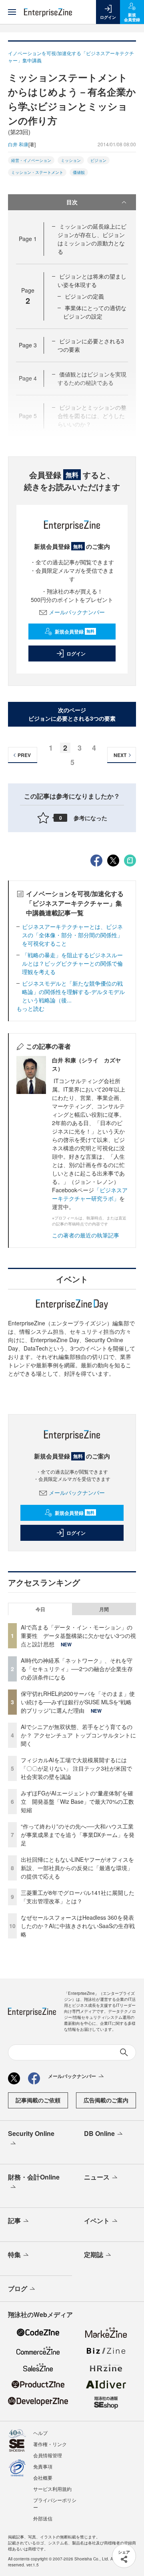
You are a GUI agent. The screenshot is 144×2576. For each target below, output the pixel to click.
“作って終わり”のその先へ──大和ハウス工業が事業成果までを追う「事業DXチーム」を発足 (78, 1835)
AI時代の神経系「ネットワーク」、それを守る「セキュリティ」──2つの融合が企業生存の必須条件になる (77, 1669)
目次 (72, 202)
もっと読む (30, 1008)
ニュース (97, 2177)
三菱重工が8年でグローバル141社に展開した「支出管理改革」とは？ (78, 1897)
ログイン (76, 653)
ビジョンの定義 (84, 296)
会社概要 (43, 2477)
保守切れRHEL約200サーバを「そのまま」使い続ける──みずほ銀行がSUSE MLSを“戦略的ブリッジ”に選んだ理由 (78, 1702)
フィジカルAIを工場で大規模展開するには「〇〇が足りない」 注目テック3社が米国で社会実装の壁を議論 (76, 1768)
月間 (104, 1609)
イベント (97, 2220)
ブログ (18, 2288)
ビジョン (98, 160)
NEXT (120, 755)
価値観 (79, 172)
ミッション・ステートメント (37, 172)
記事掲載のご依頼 (38, 2100)
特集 (14, 2254)
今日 (40, 1609)
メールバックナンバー (77, 612)
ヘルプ (40, 2433)
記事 (14, 2220)
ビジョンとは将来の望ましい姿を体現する (92, 280)
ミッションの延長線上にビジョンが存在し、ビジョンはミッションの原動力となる (92, 239)
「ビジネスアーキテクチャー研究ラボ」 (90, 1194)
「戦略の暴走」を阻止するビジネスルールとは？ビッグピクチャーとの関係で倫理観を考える (72, 963)
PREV (24, 755)
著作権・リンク (50, 2444)
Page (28, 239)
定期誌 (94, 2254)
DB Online (99, 2133)
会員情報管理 (48, 2455)
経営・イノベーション (31, 160)
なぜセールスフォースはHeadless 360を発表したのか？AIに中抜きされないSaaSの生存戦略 (78, 1926)
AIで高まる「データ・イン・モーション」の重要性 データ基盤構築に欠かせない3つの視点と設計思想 (78, 1636)
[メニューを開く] (12, 12)
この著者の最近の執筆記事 (86, 1235)
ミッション (71, 160)
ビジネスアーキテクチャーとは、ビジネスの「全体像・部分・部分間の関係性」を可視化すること (72, 935)
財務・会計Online (34, 2177)
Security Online (31, 2133)
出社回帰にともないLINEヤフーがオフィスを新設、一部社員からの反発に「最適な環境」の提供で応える (77, 1868)
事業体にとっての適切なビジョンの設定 (95, 312)
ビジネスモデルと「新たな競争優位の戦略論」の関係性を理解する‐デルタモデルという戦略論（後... (73, 992)
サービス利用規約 (52, 2489)
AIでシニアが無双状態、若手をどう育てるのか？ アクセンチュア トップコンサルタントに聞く (78, 1735)
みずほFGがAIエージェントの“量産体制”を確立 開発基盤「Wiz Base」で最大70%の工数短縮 (77, 1801)
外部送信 (43, 2518)
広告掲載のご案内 (106, 2100)
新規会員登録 (75, 632)
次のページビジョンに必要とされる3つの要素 (72, 714)
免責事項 (43, 2466)
